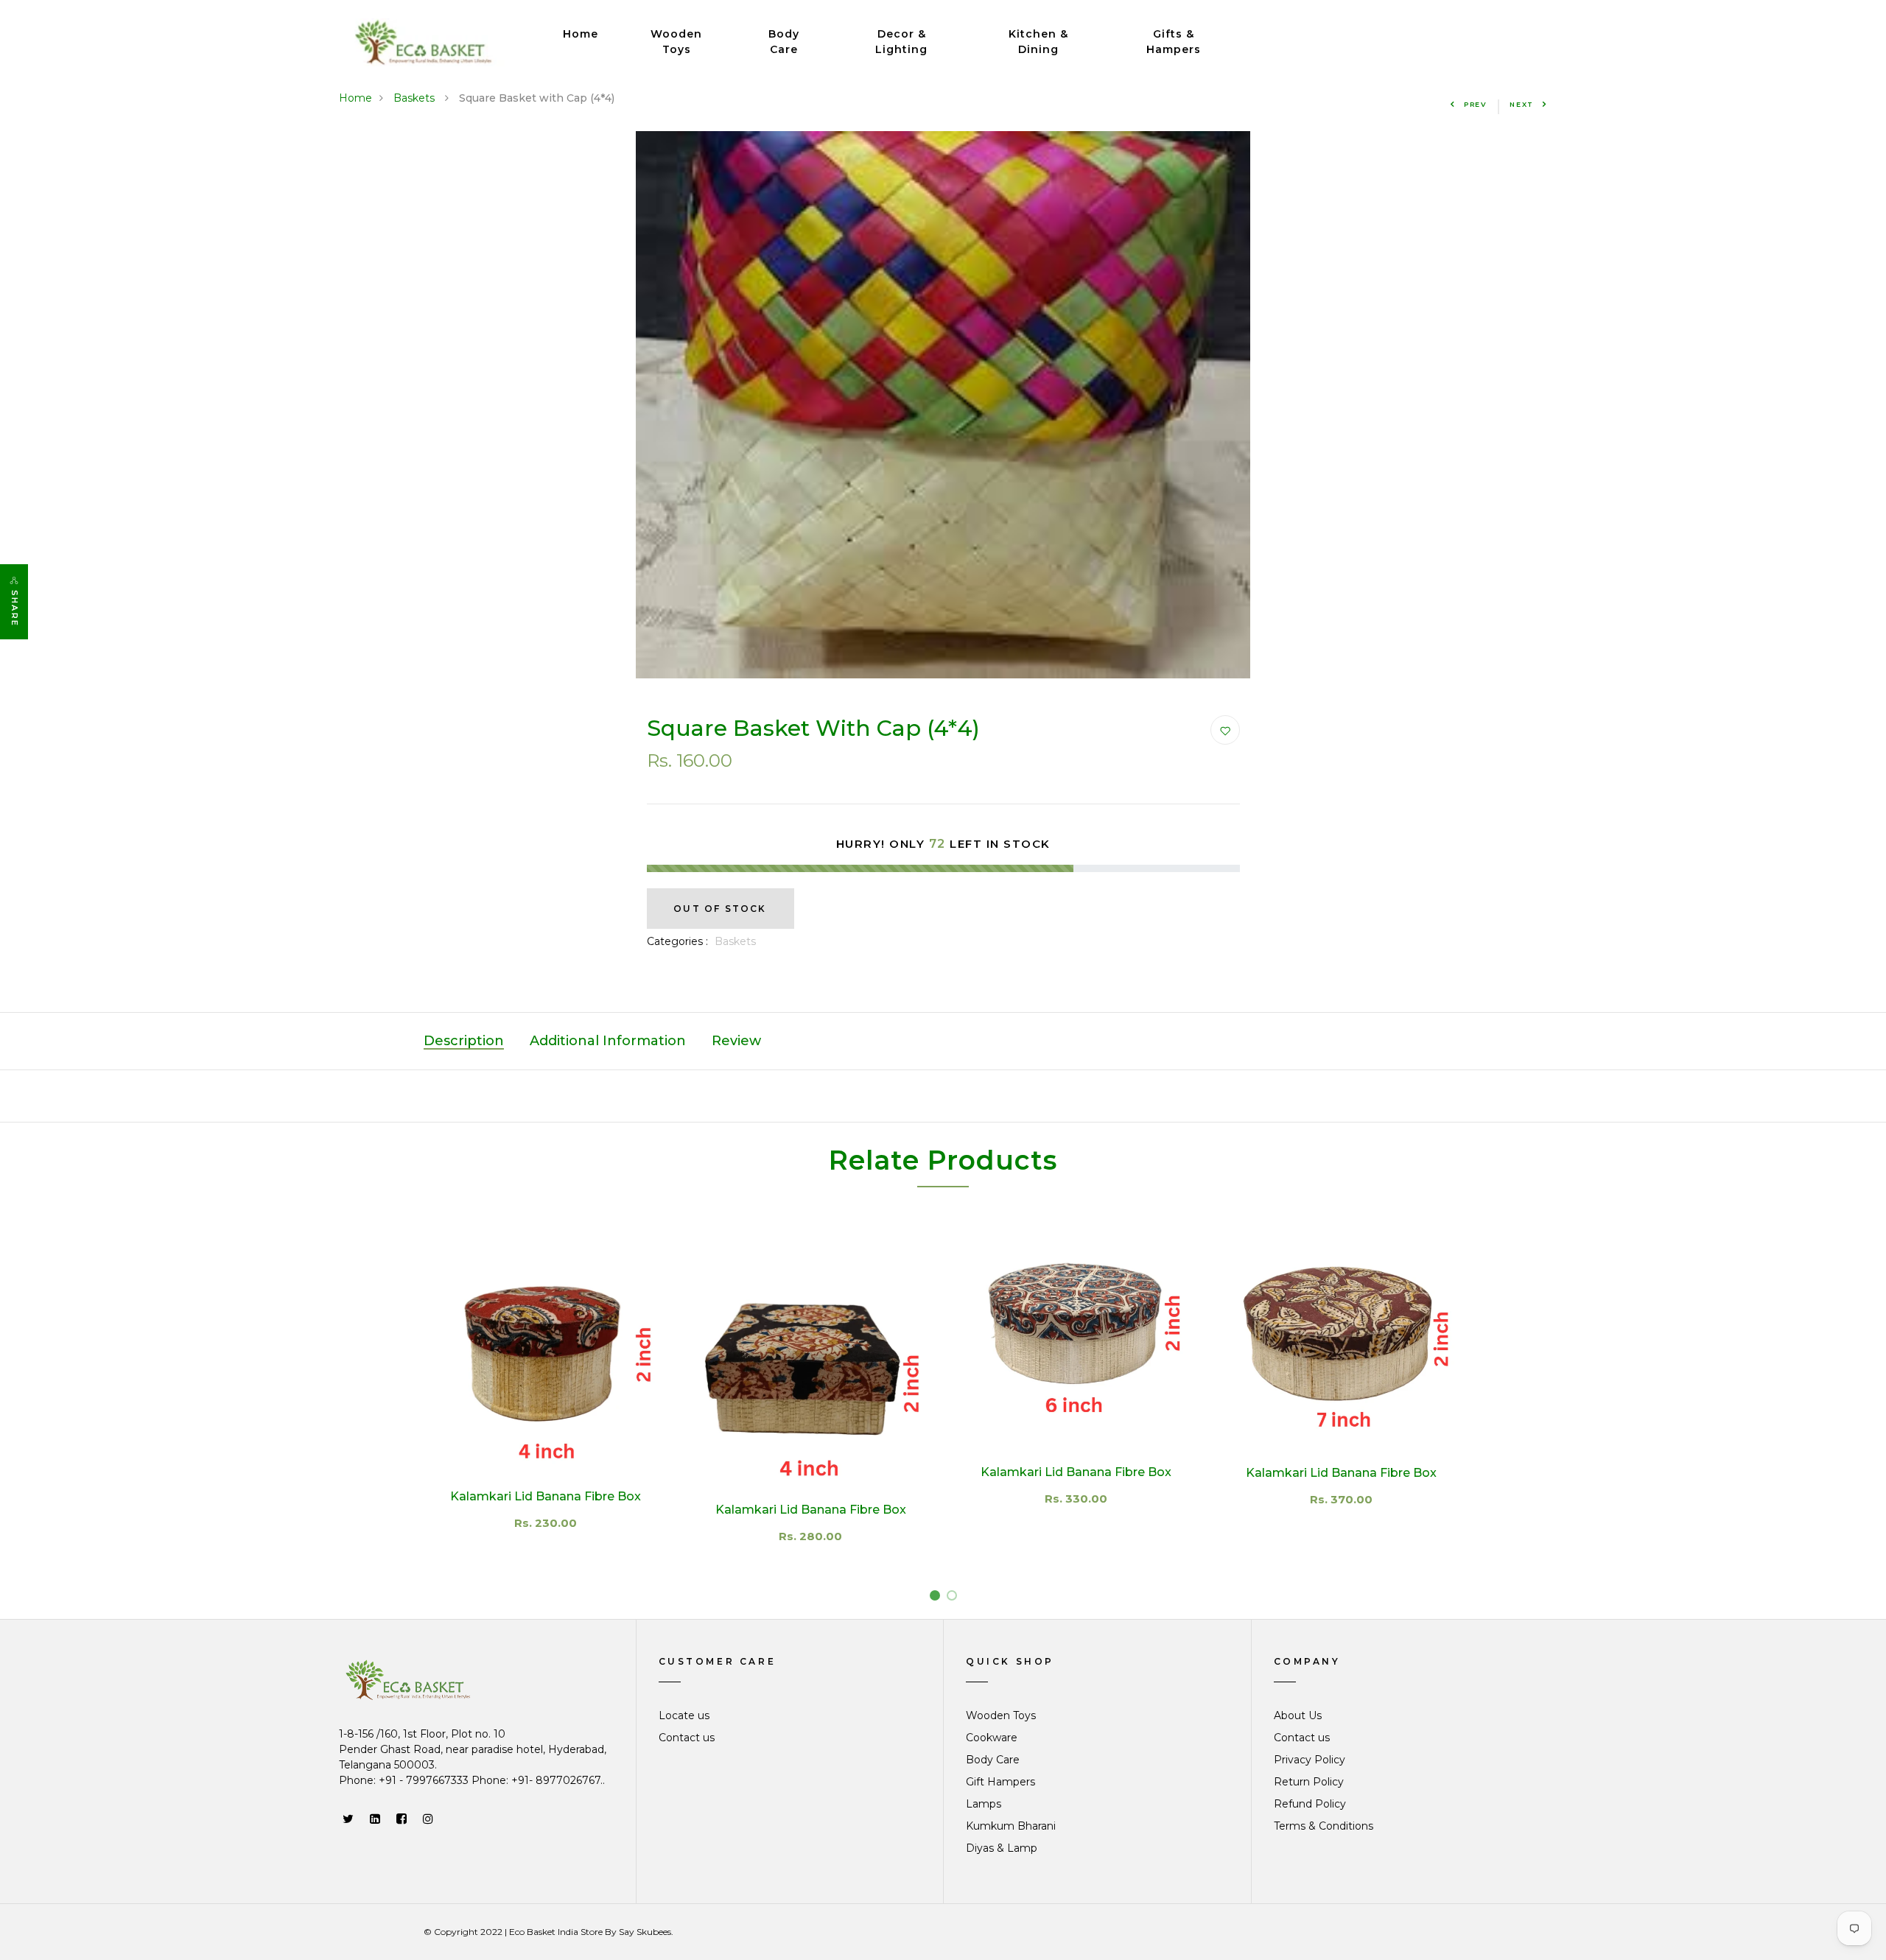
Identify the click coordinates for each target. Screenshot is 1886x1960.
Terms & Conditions (1324, 1826)
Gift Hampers (1000, 1782)
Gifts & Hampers (1174, 42)
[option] (943, 405)
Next (1522, 104)
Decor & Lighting (901, 42)
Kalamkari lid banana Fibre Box (546, 1496)
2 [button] (954, 1598)
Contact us (687, 1738)
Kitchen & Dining (1038, 42)
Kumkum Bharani (1011, 1826)
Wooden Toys (676, 42)
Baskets (416, 98)
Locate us (684, 1715)
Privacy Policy (1310, 1760)
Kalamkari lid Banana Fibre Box (811, 1510)
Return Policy (1309, 1782)
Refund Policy (1310, 1804)
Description (464, 1041)
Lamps (984, 1804)
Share (15, 608)
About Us (1298, 1715)
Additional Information (608, 1041)
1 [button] (937, 1598)
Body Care (784, 42)
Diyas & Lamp (1002, 1848)
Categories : (677, 941)
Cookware (992, 1738)
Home (581, 34)
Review (736, 1041)
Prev (1476, 104)
